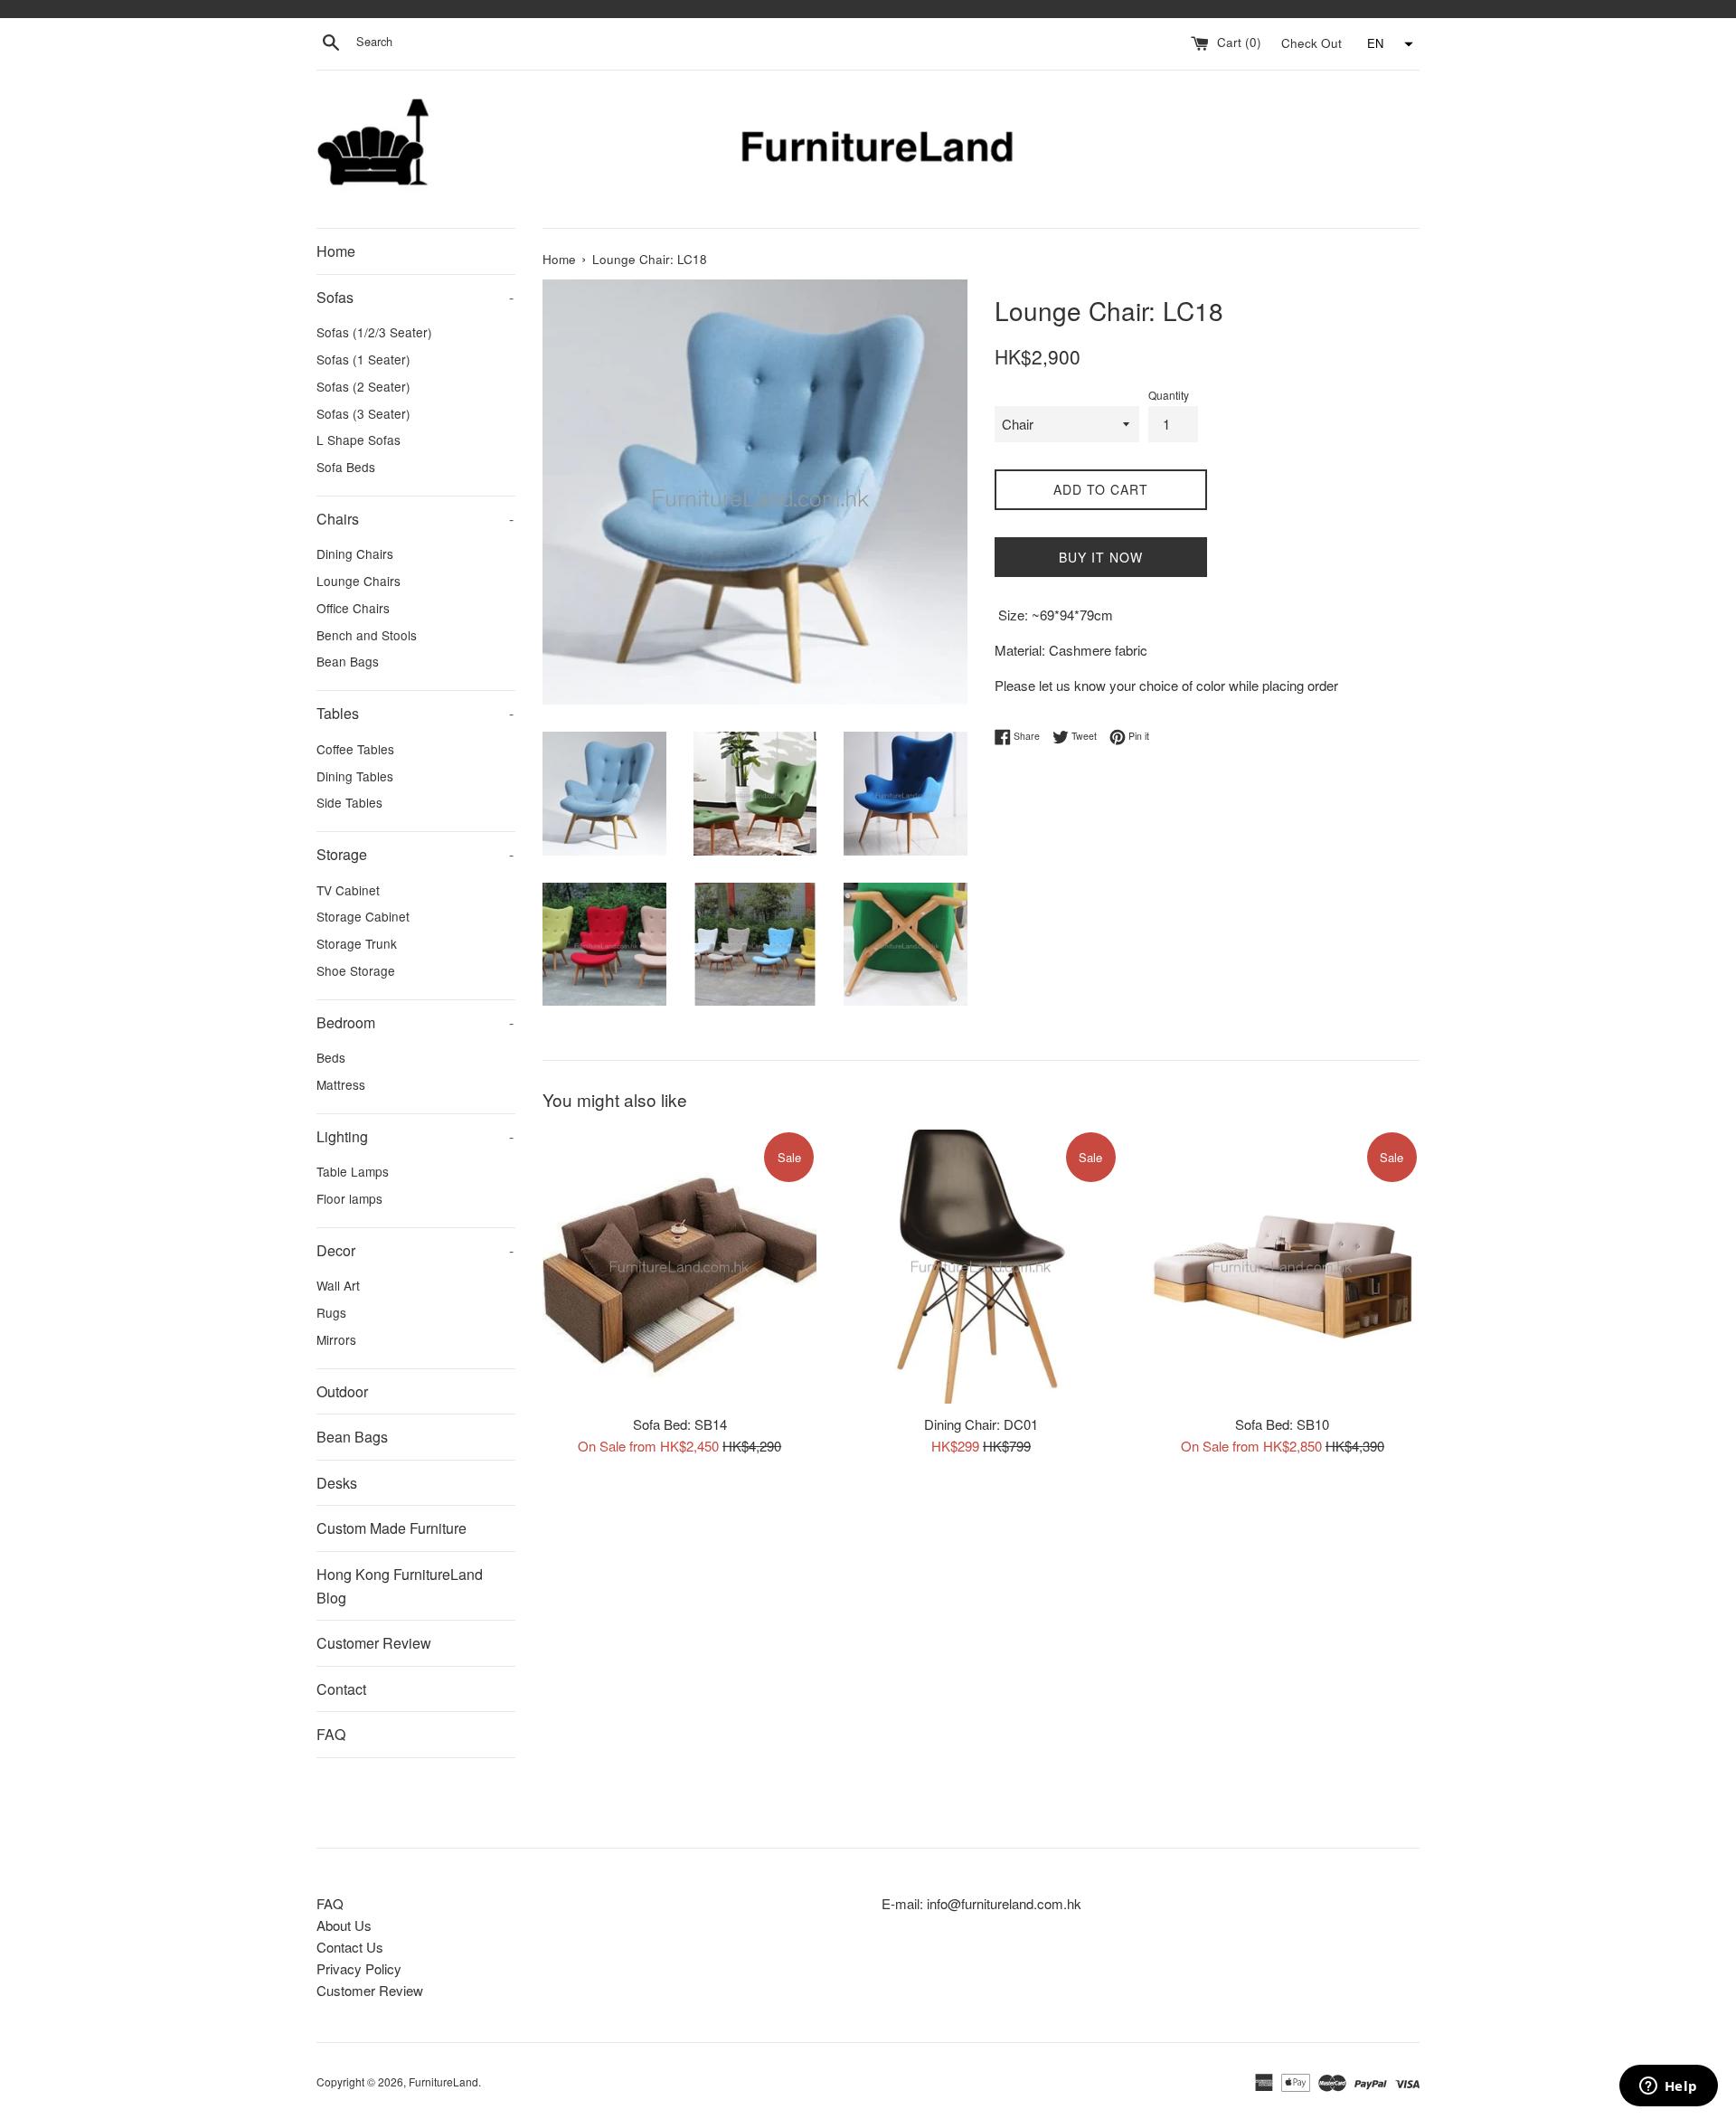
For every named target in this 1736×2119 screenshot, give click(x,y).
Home (336, 251)
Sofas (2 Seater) (363, 386)
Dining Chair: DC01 (981, 1423)
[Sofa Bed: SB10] (1283, 1267)
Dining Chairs (355, 553)
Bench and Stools (367, 635)
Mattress (341, 1084)
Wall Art (338, 1285)
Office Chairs (353, 608)
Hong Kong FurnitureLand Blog (400, 1586)
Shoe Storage (356, 970)
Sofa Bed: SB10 (1282, 1423)
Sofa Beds (346, 467)
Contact (341, 1689)
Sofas (415, 297)
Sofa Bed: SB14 (680, 1423)
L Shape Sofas (359, 440)
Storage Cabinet (363, 916)
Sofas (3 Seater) (363, 413)
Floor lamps (349, 1198)
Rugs (331, 1312)
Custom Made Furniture (392, 1528)
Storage (415, 854)
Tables (415, 713)
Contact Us (350, 1947)
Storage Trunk (357, 943)
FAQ (331, 1734)
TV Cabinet (348, 890)
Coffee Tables (355, 749)
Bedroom (415, 1022)
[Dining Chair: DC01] (981, 1267)
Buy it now (1101, 557)
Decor (415, 1250)
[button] (1388, 44)
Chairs (415, 519)
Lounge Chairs (359, 581)
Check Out (1313, 42)
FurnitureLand (443, 2081)
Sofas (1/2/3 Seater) (374, 332)
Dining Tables (355, 776)
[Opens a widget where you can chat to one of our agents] (1668, 2087)
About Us (344, 1925)
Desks (337, 1483)
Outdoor (342, 1391)
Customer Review (374, 1643)
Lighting (415, 1136)
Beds (331, 1057)
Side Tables (349, 802)
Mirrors (336, 1339)
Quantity (1169, 395)
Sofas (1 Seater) (363, 359)
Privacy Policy (359, 1968)
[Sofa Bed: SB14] (679, 1267)
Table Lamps (353, 1171)
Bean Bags (348, 661)
